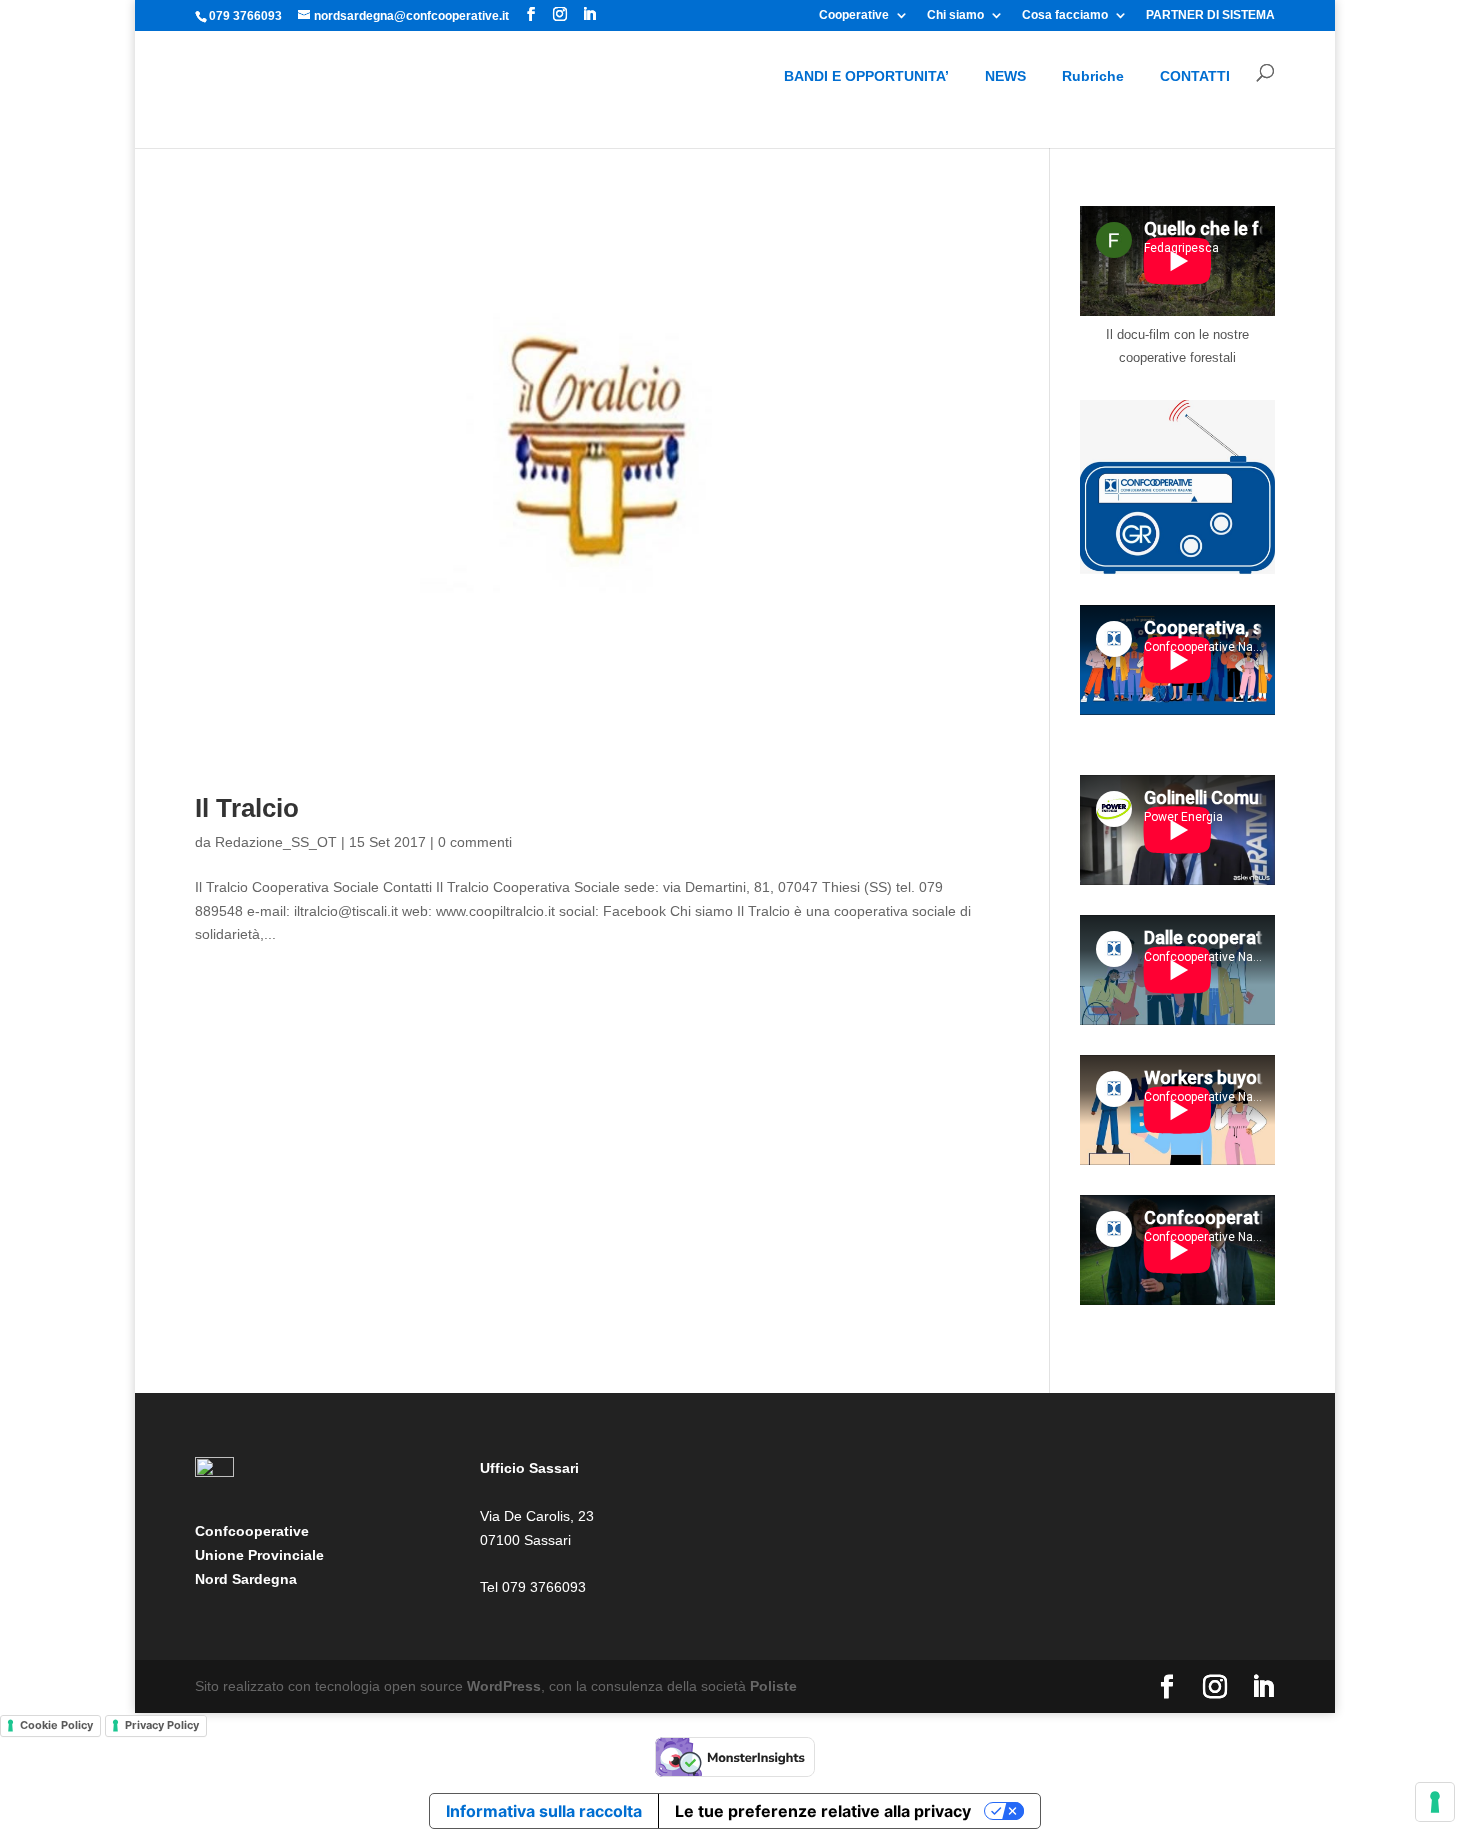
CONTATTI (1195, 76)
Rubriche (1093, 76)
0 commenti (475, 842)
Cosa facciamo (1065, 15)
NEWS (1005, 76)
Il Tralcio (247, 808)
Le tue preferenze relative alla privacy (823, 1811)
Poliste (773, 1686)
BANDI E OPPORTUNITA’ (866, 76)
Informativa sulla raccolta (544, 1811)
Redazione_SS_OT (276, 842)
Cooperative (854, 15)
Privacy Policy (162, 1725)
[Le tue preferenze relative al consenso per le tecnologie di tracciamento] (1435, 1802)
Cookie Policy (56, 1725)
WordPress (504, 1686)
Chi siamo (955, 15)
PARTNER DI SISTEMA (1210, 15)
